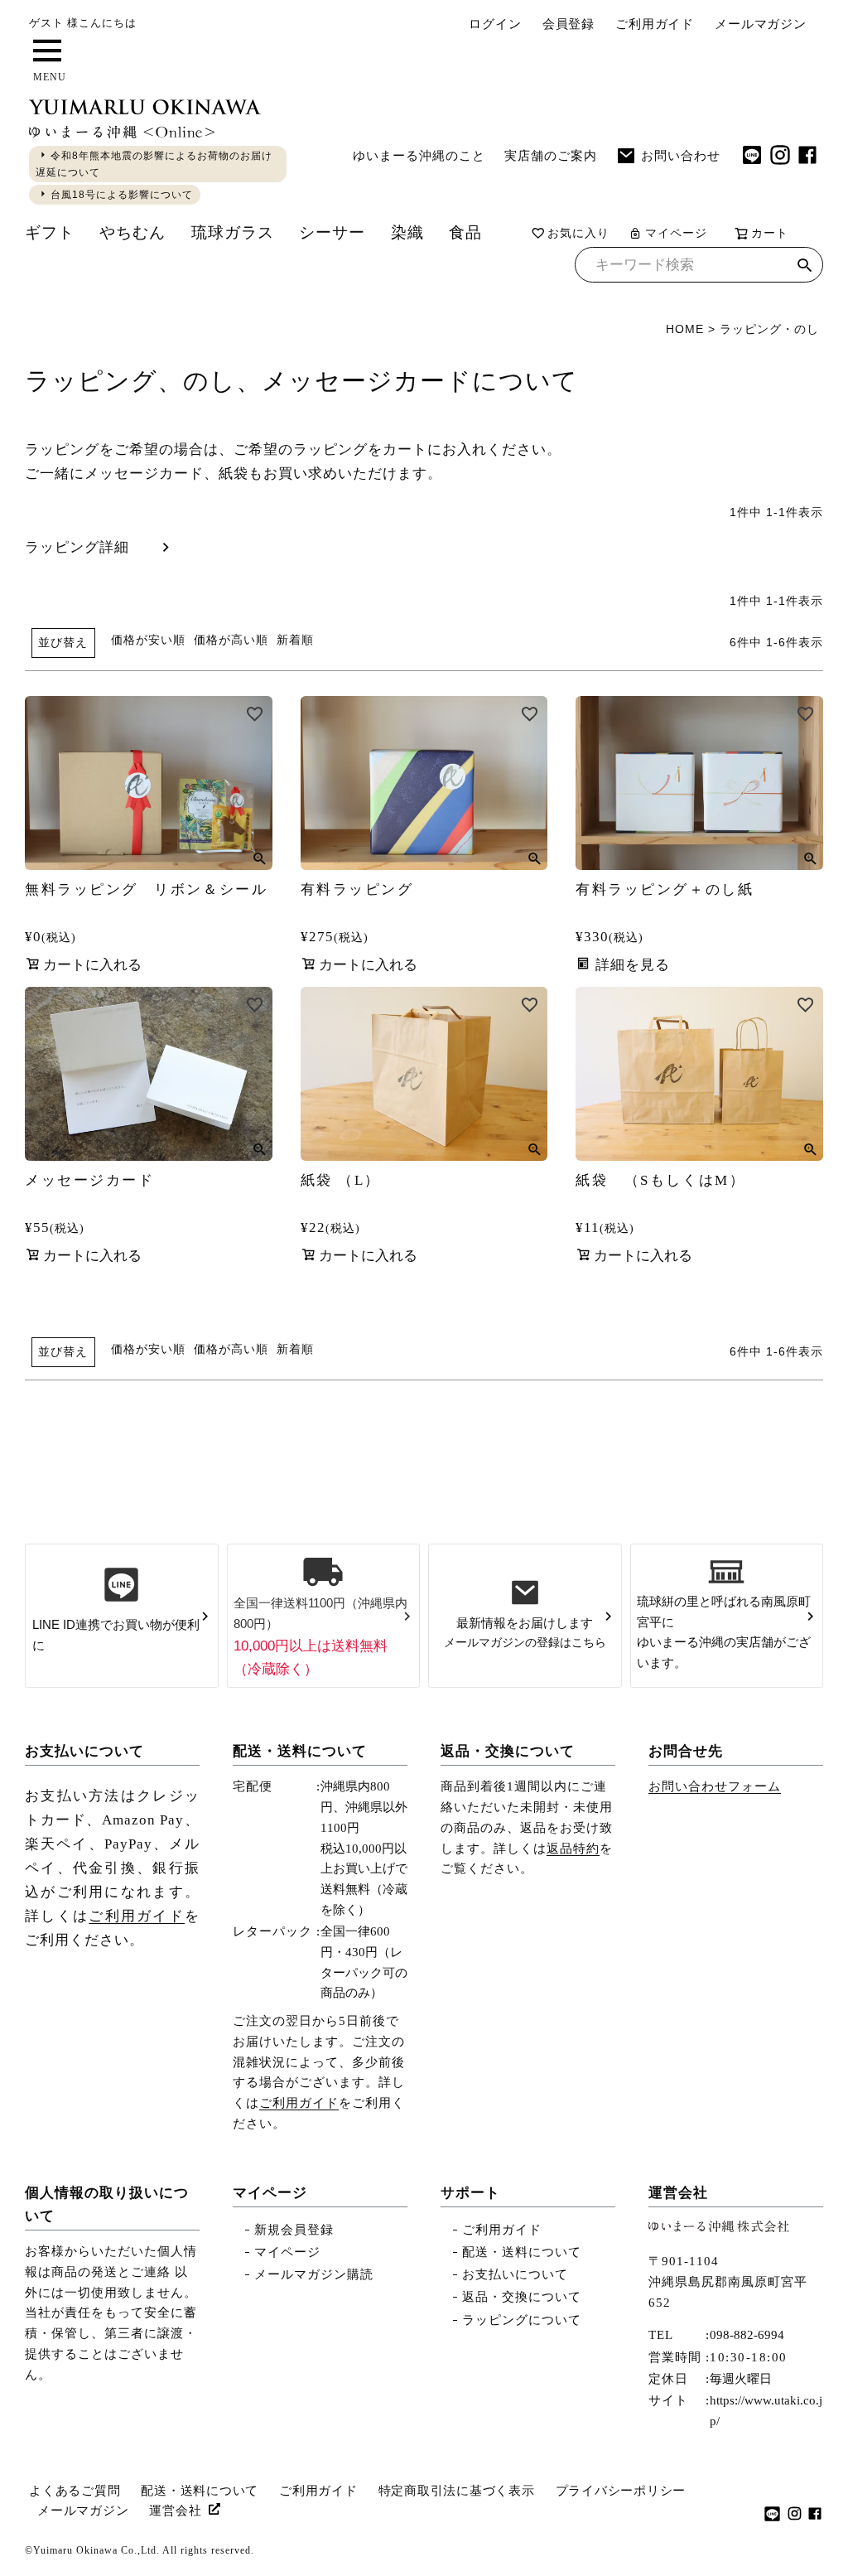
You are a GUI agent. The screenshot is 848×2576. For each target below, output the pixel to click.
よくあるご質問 (75, 2491)
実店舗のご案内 (551, 155)
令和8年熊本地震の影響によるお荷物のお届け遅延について (154, 164)
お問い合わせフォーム (715, 1786)
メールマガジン (761, 24)
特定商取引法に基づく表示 (457, 2491)
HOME (685, 329)
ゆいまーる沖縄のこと (419, 155)
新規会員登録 (294, 2230)
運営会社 (678, 2193)
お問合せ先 (686, 1751)
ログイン (495, 24)
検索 (805, 267)
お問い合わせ (681, 155)
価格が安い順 (148, 640)
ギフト (50, 232)
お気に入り (578, 233)
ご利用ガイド (655, 24)
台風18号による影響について (122, 195)
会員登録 (569, 24)
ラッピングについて (522, 2320)
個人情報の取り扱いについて (107, 2204)
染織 (407, 232)
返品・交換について (508, 1751)
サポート (470, 2193)
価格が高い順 (231, 640)
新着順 (295, 640)
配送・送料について (300, 1751)
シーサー (332, 232)
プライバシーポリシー (621, 2491)
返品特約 (573, 1849)
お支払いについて (84, 1751)
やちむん (132, 232)
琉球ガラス (233, 232)
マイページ (676, 233)
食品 (465, 232)
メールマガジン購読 (314, 2274)
